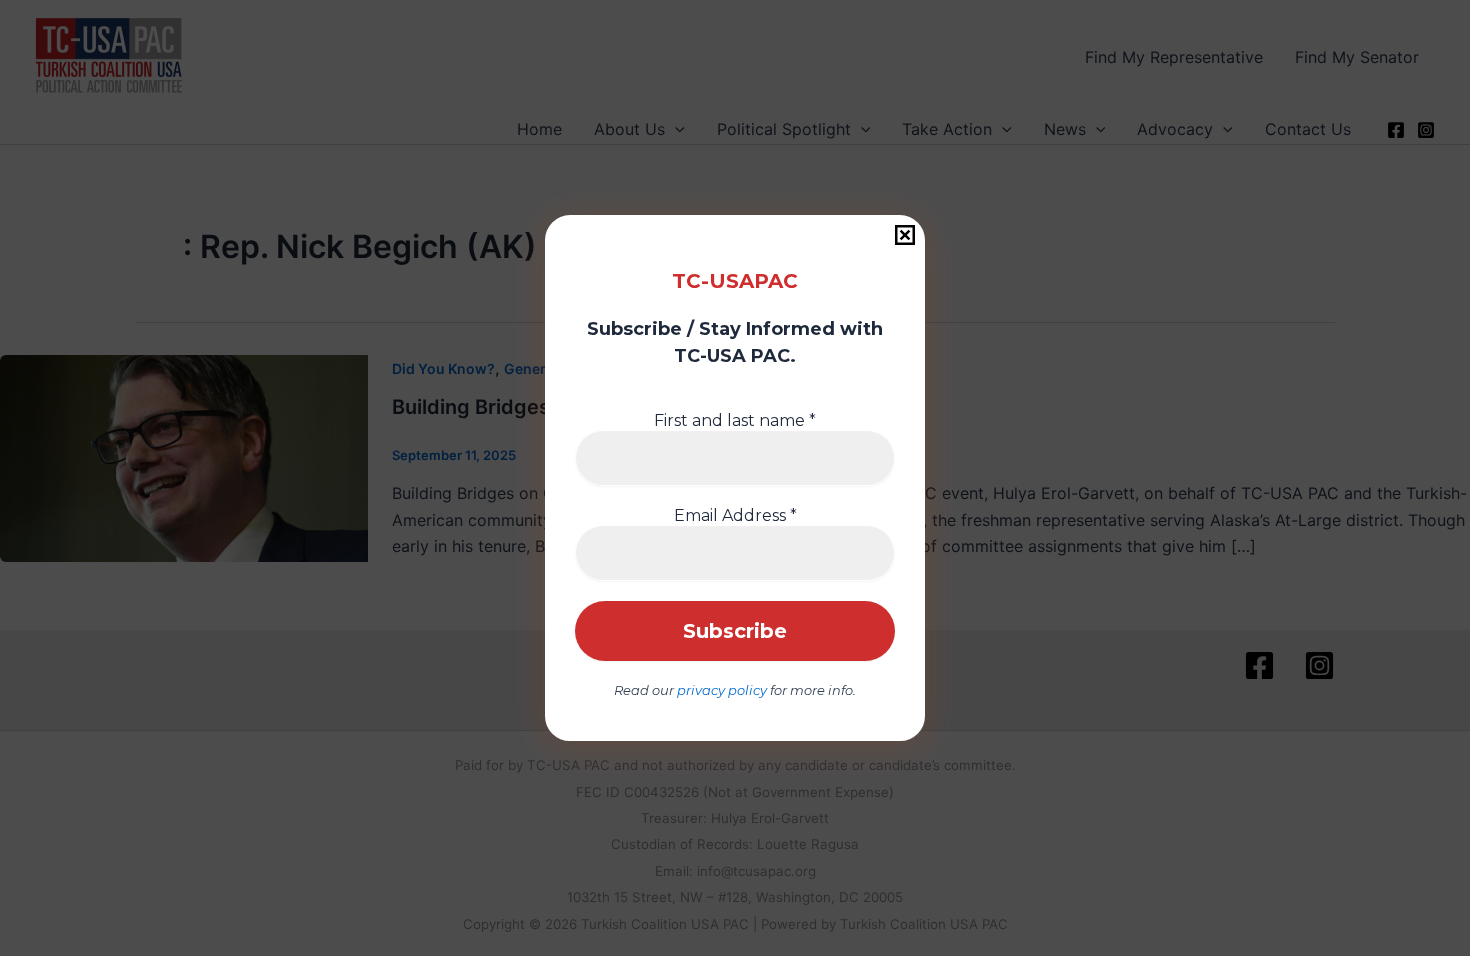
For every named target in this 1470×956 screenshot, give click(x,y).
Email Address (735, 515)
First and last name (735, 420)
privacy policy (722, 690)
